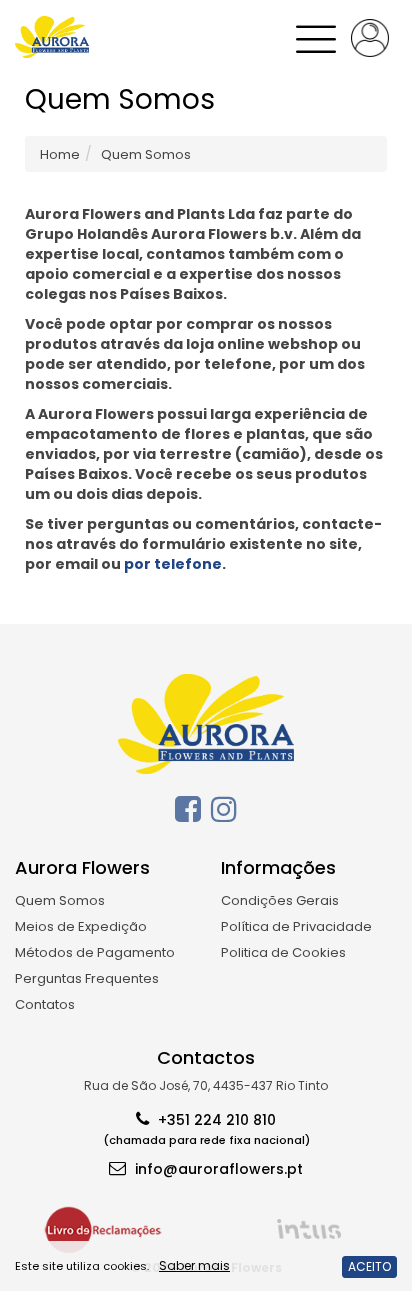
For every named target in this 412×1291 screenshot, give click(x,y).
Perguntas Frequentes (87, 978)
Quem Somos (60, 900)
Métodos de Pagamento (95, 952)
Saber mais (194, 1265)
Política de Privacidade (296, 926)
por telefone (173, 564)
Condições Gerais (280, 900)
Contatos (45, 1004)
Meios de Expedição (81, 926)
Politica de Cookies (283, 952)
